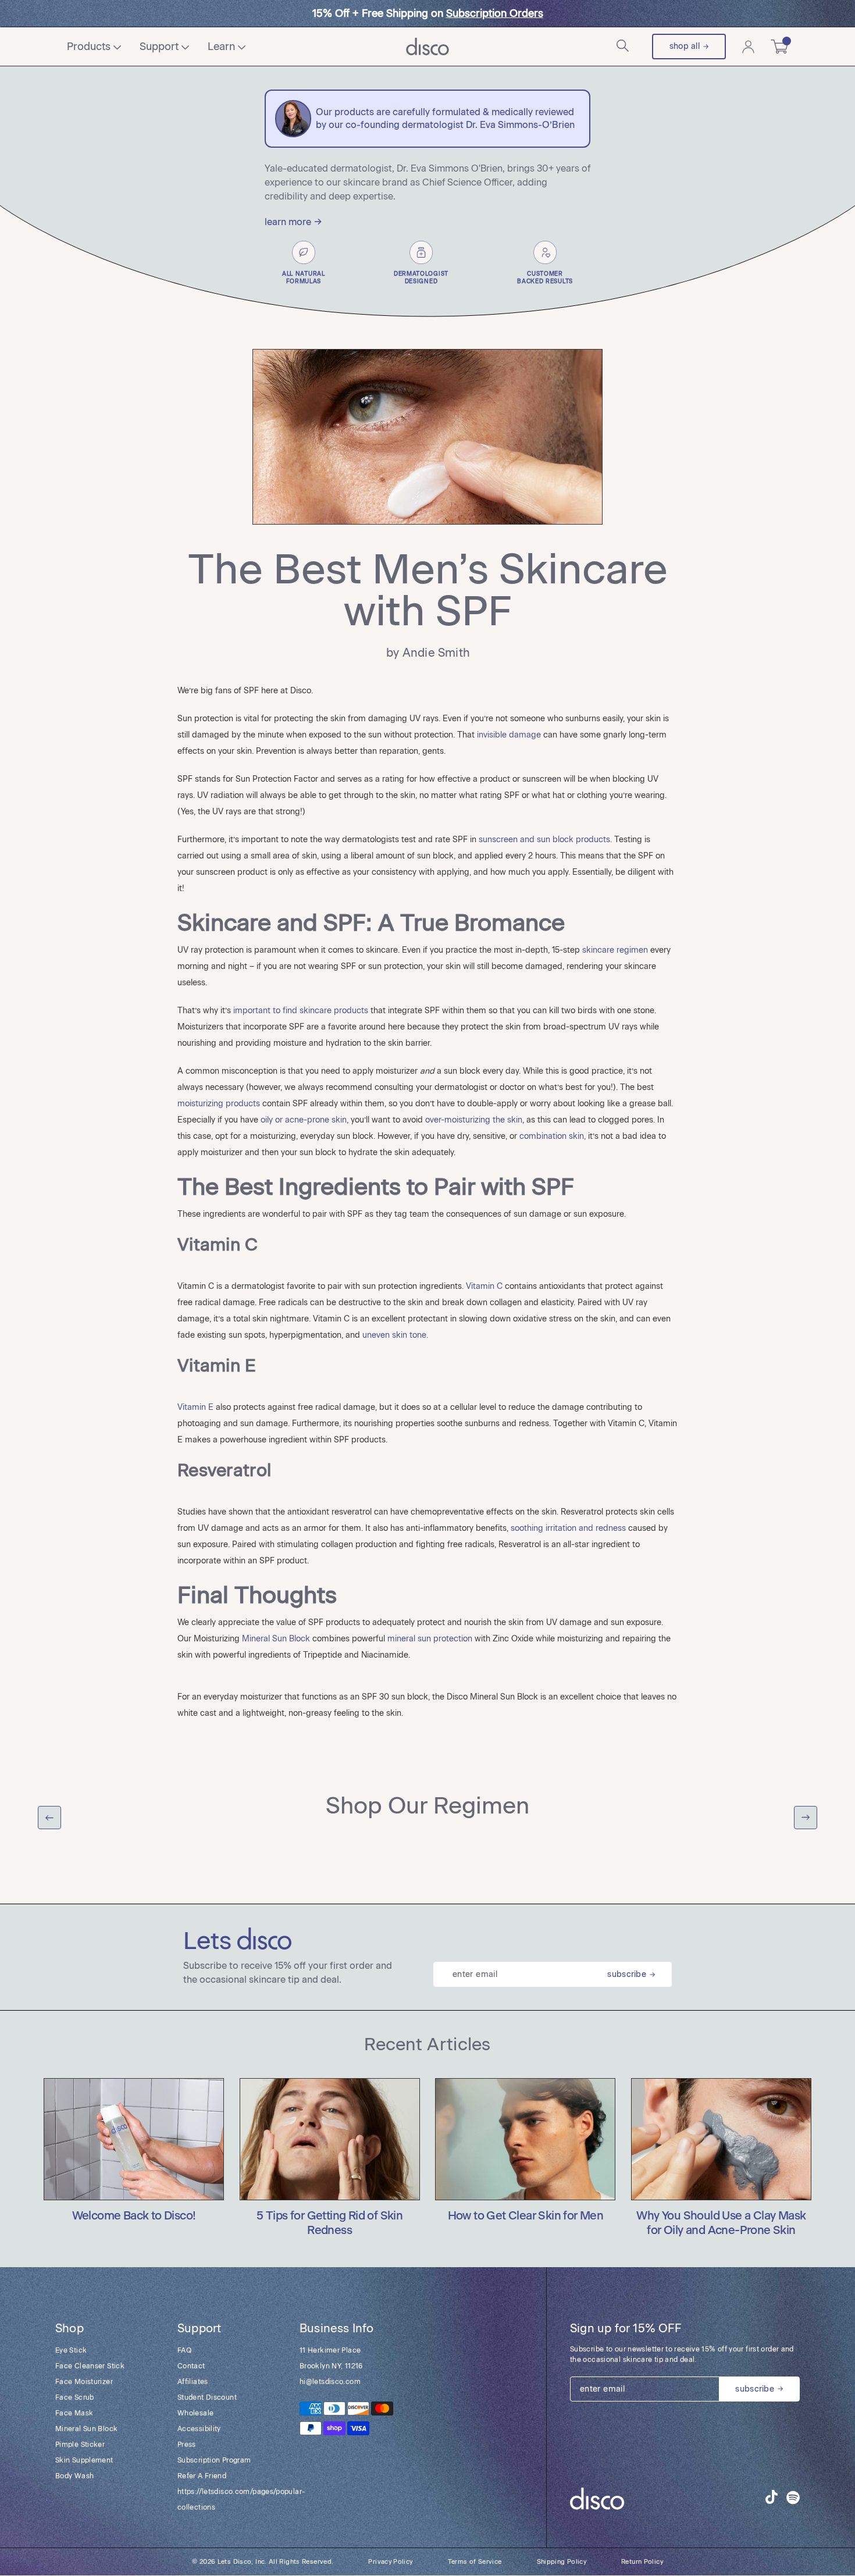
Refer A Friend (202, 2476)
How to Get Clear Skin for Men (526, 2216)
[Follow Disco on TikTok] (772, 2497)
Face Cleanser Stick (90, 2366)
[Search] (624, 47)
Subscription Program (214, 2460)
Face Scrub (75, 2397)
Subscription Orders (495, 13)
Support (159, 47)
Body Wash (74, 2476)
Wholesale (195, 2413)
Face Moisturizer (84, 2382)
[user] (748, 47)
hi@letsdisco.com (330, 2382)
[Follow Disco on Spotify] (793, 2499)
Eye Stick (71, 2350)
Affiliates (193, 2382)
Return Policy (642, 2562)
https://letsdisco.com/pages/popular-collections (227, 2500)
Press (187, 2445)
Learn (221, 47)
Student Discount (207, 2397)
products (89, 47)
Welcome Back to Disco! (134, 2216)
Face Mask (74, 2413)
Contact (191, 2366)
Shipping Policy (562, 2562)
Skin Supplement (84, 2460)
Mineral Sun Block (86, 2429)
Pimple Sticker (80, 2445)
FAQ (184, 2350)
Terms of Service (475, 2562)
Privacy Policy (390, 2562)
